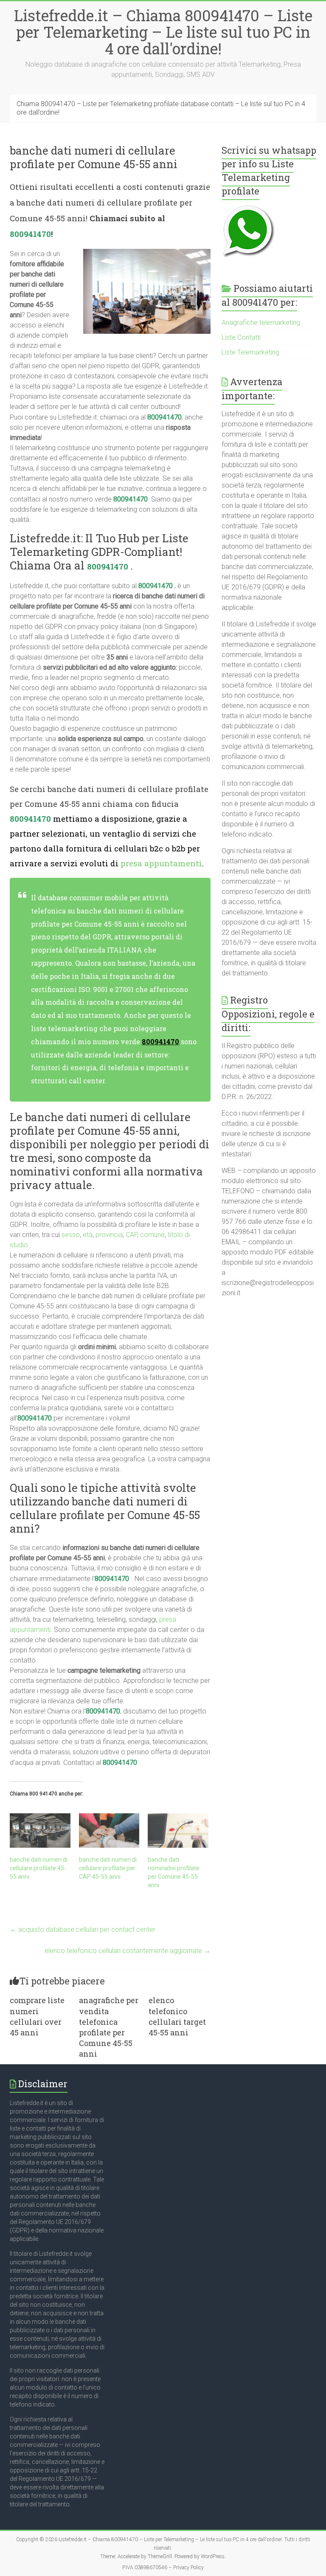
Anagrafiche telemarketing (261, 323)
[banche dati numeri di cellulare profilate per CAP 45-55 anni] (109, 1831)
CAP (131, 1235)
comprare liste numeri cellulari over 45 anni (37, 2016)
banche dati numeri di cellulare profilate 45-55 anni (39, 1868)
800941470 (30, 234)
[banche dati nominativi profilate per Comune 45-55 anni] (178, 1831)
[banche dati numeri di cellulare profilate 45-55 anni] (40, 1831)
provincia (109, 1235)
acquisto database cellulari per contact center (83, 1929)
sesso (71, 1235)
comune (152, 1235)
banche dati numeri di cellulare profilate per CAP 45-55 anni (108, 1868)
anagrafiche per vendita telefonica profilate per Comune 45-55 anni (109, 2027)
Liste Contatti (241, 337)
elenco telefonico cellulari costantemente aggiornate (128, 1951)
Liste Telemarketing (250, 352)
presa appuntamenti (161, 863)
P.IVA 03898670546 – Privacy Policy (163, 2568)
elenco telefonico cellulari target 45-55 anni (177, 2016)
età (88, 1235)
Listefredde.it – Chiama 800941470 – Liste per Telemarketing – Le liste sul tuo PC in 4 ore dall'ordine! (163, 32)
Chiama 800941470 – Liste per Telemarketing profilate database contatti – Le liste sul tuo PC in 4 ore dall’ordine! (161, 108)
